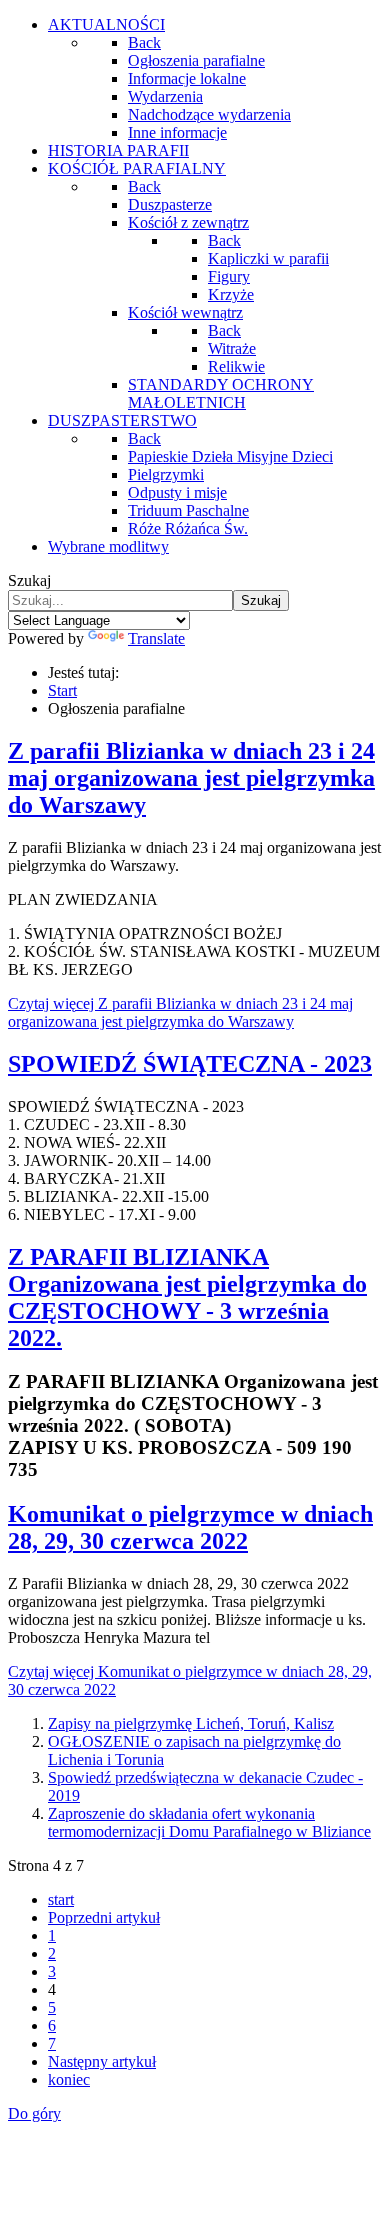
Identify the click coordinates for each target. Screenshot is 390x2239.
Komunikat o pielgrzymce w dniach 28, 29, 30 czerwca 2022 (190, 1527)
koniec (69, 2079)
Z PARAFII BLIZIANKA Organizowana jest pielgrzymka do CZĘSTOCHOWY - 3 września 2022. (187, 1297)
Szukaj (29, 580)
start (61, 1899)
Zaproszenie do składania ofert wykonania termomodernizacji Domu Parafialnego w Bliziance (209, 1822)
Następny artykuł (102, 2061)
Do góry (34, 2113)
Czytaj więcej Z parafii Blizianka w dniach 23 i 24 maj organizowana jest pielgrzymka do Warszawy (180, 1012)
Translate (156, 638)
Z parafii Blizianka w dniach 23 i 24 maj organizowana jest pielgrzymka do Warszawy (191, 778)
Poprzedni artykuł (104, 1917)
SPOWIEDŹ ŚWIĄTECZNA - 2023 (190, 1064)
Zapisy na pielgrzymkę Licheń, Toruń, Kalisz (191, 1723)
